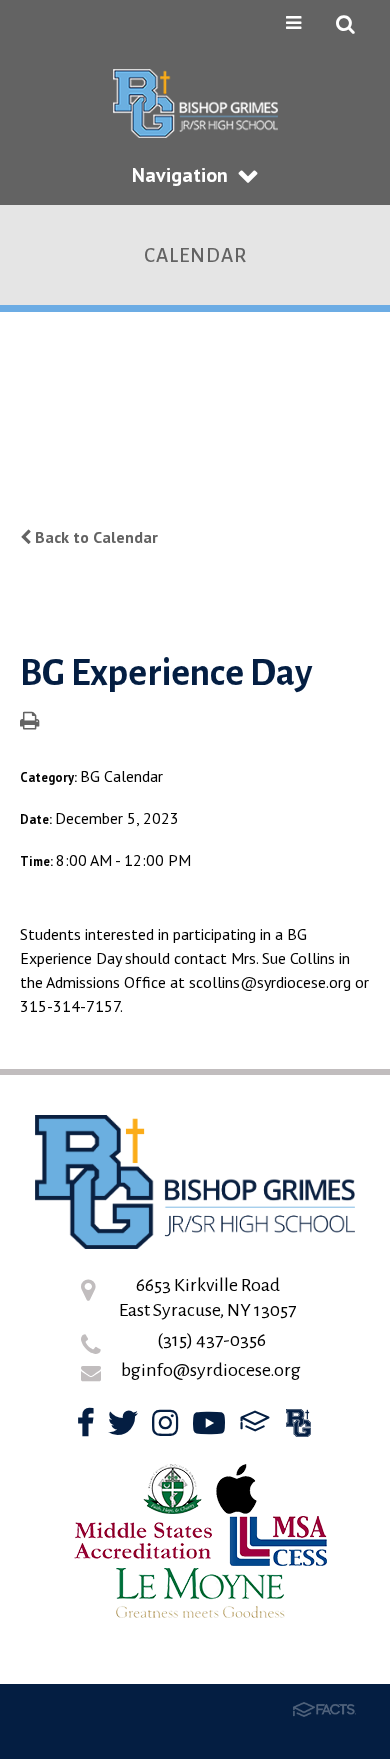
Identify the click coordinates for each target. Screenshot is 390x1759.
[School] (299, 1428)
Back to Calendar (94, 537)
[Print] (29, 722)
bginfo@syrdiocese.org (211, 1370)
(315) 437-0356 (211, 1340)
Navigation (180, 175)
